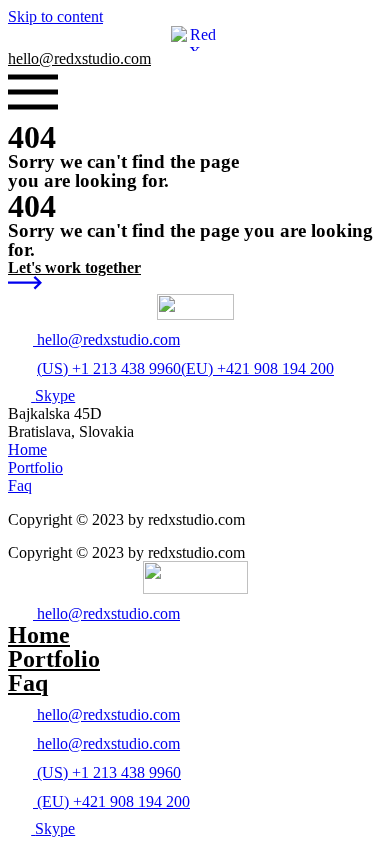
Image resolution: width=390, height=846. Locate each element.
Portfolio (54, 659)
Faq (28, 683)
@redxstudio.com (79, 58)
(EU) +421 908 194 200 (257, 368)
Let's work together (74, 267)
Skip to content (55, 16)
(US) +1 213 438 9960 (109, 368)
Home (39, 635)
